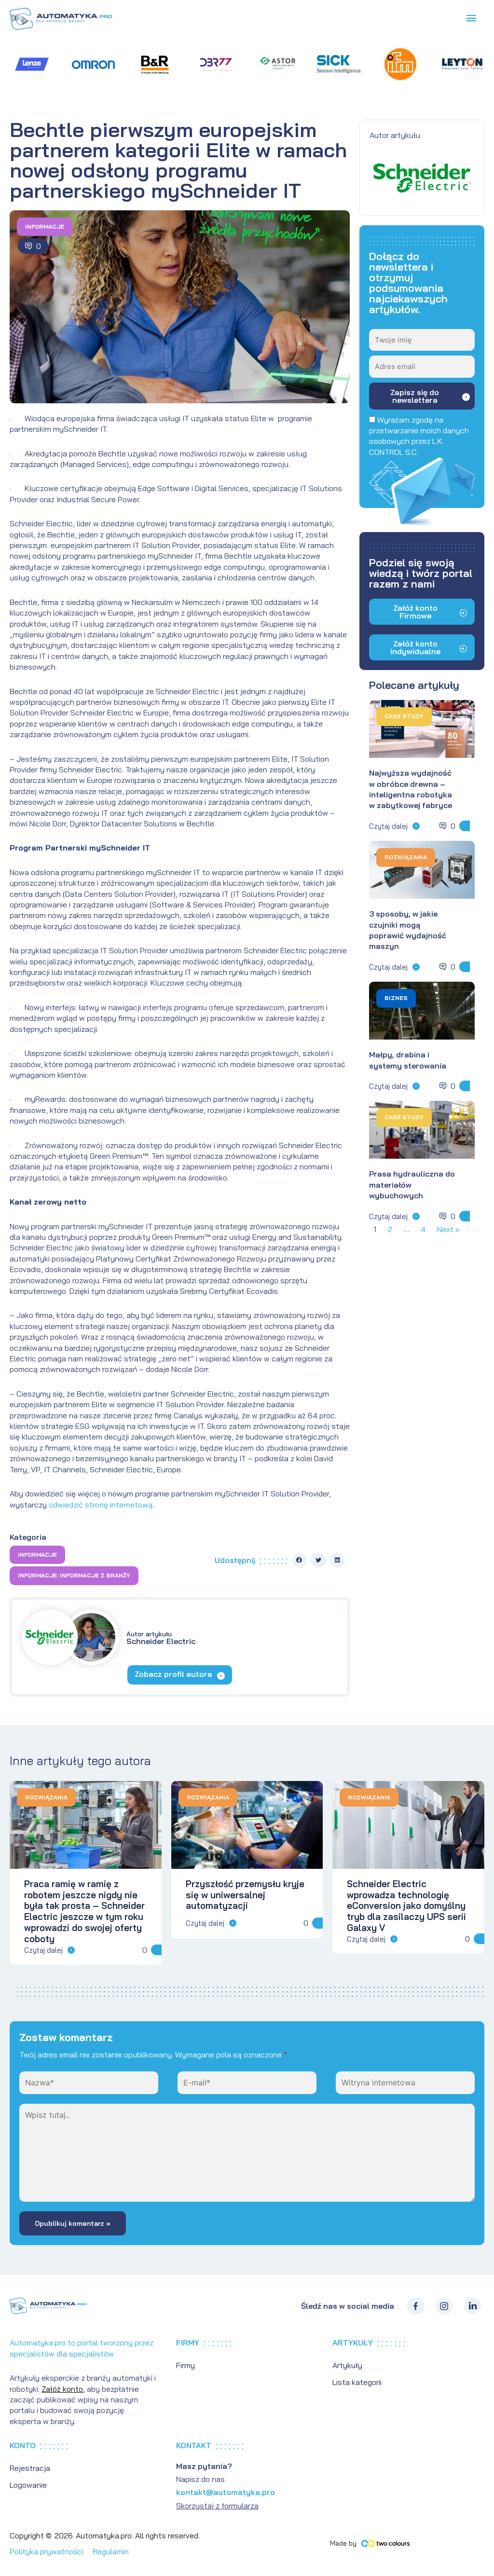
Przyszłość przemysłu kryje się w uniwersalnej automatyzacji (245, 1895)
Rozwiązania (406, 857)
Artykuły (347, 2365)
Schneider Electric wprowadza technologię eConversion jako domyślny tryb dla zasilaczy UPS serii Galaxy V (406, 1906)
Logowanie (28, 2485)
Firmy (185, 2365)
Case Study (404, 716)
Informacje (45, 226)
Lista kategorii (357, 2382)
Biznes (396, 998)
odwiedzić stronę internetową (101, 1505)
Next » (448, 1229)
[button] (300, 1561)
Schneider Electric (161, 1638)
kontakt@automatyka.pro (226, 2492)
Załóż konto (62, 2389)
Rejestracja (30, 2468)
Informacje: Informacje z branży (74, 1575)
